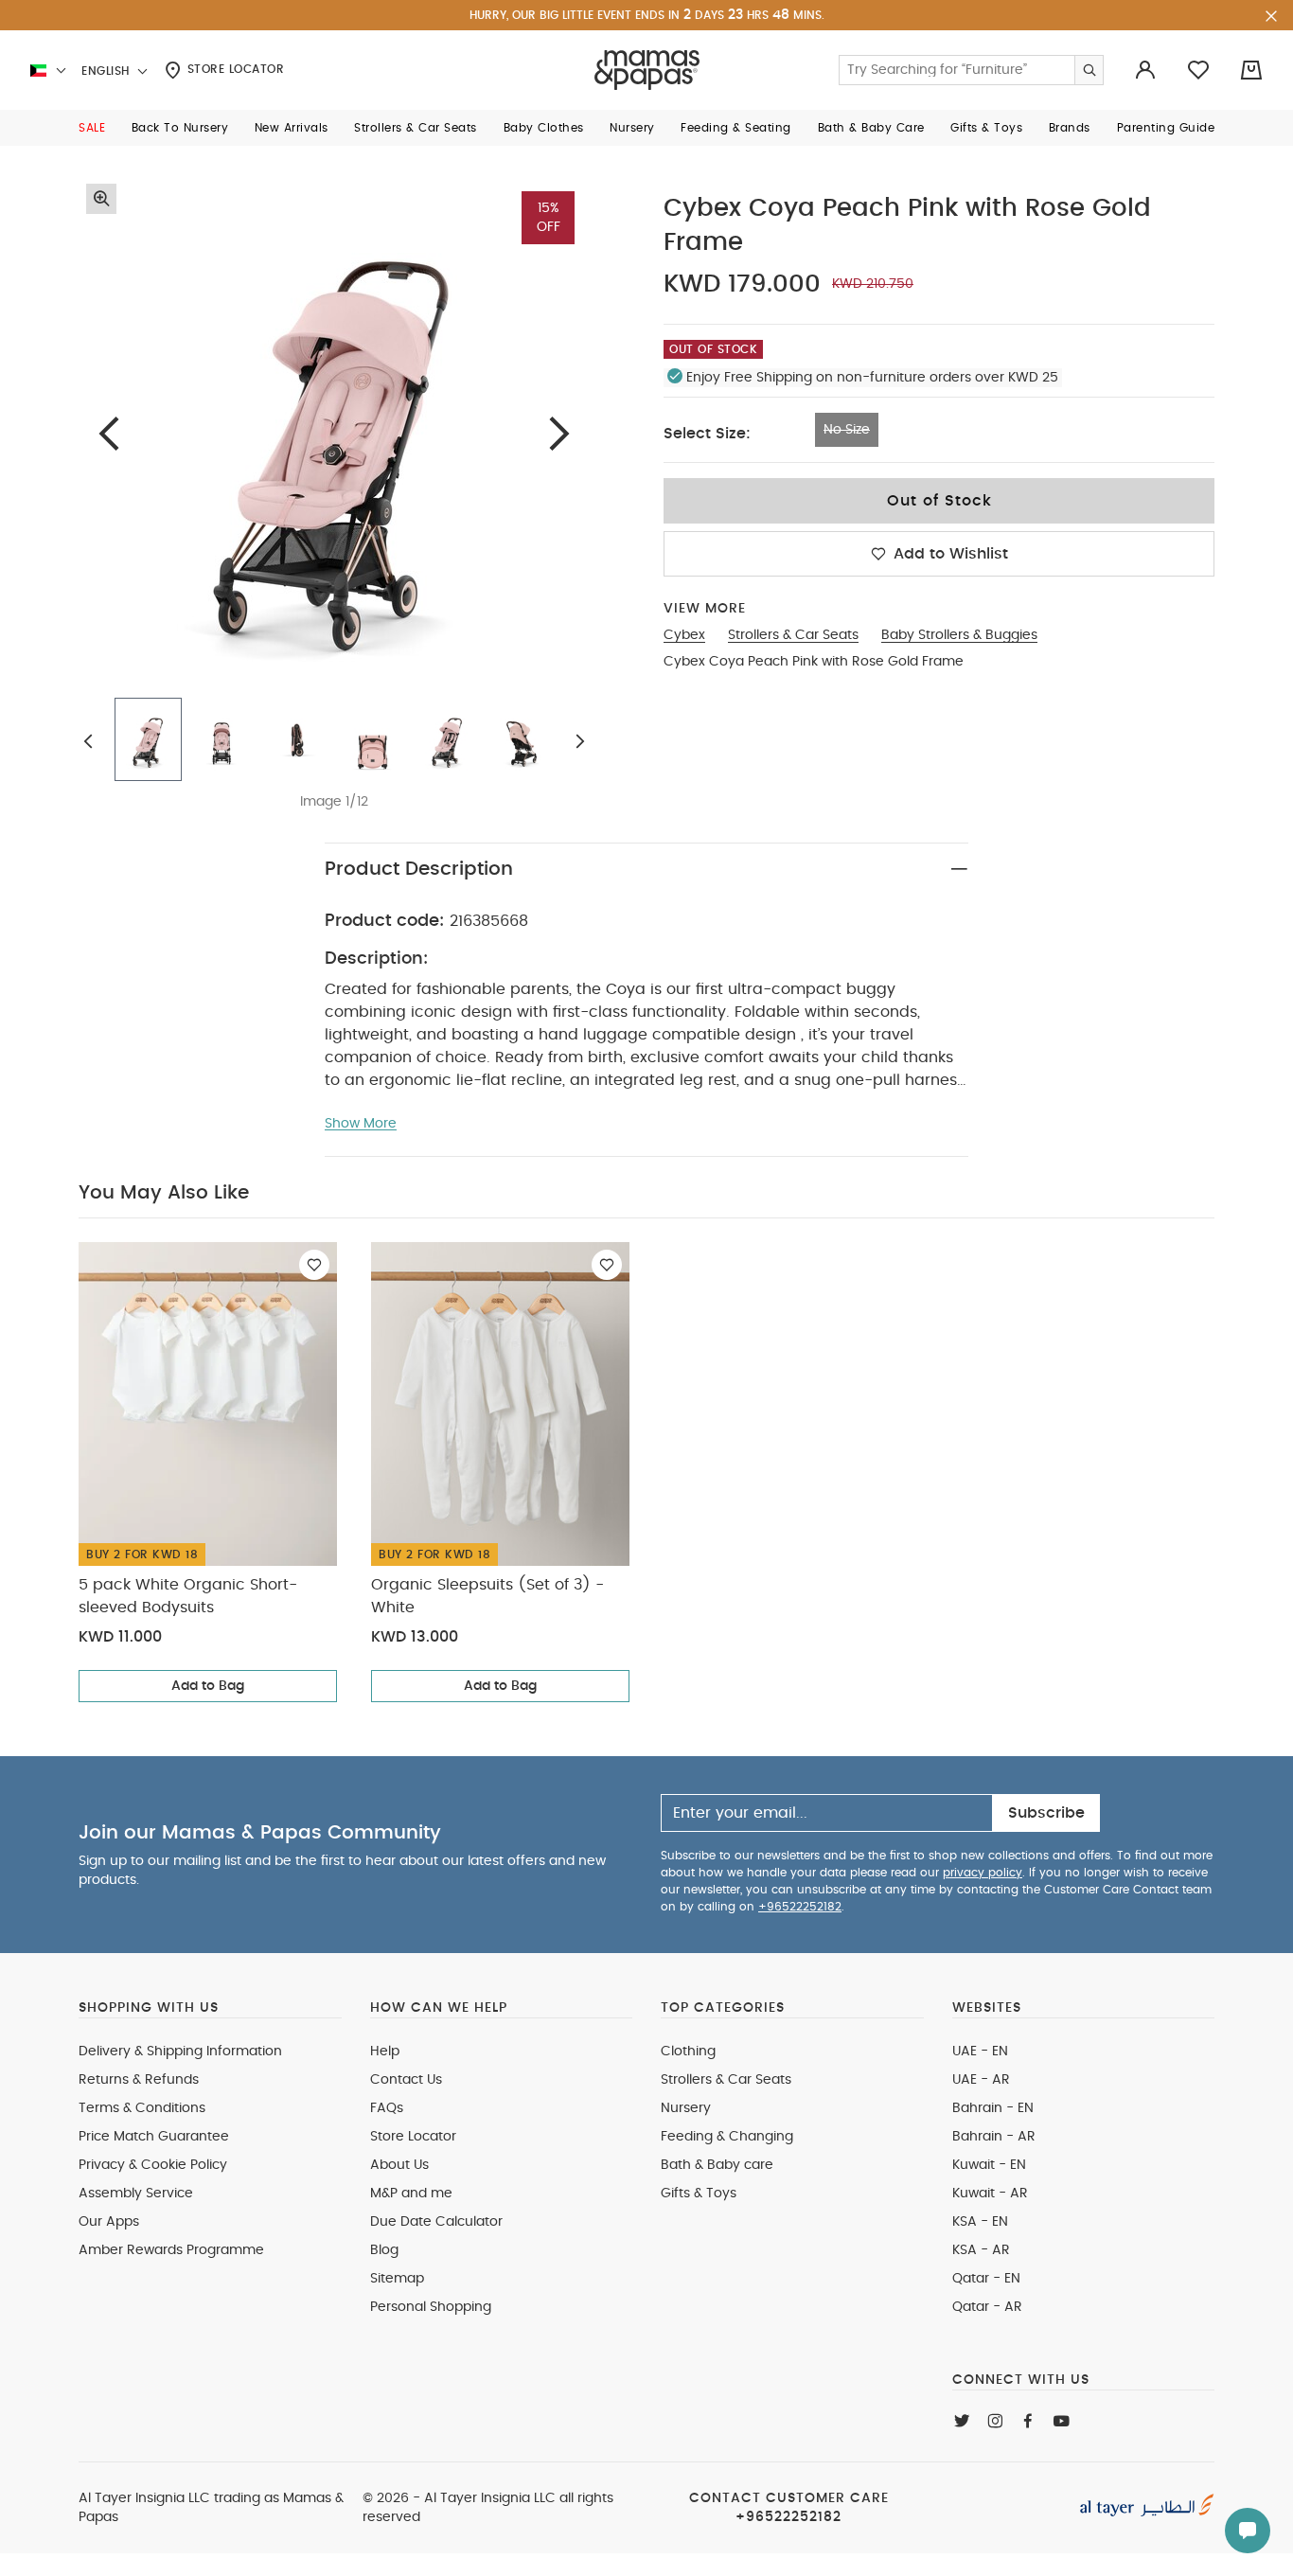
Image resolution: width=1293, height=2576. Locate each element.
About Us (399, 2165)
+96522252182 (800, 1907)
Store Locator (233, 69)
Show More (361, 1124)
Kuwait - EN (989, 2165)
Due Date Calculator (436, 2222)
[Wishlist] (314, 1265)
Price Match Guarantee (154, 2137)
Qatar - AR (987, 2307)
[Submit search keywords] (1089, 70)
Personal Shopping (431, 2307)
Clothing (688, 2052)
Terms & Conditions (142, 2108)
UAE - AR (981, 2080)
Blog (384, 2250)
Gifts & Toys (699, 2194)
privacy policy (983, 1873)
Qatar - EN (986, 2279)
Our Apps (109, 2222)
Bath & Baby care (717, 2165)
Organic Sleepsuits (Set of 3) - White (487, 1596)
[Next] (559, 433)
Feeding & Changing (727, 2137)
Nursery (686, 2108)
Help (385, 2052)
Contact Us (406, 2080)
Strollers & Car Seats (726, 2080)
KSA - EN (980, 2222)
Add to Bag (208, 1686)
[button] (92, 128)
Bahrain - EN (993, 2108)
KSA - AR (981, 2250)
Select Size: (707, 434)
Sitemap (397, 2279)
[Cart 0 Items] (1251, 70)
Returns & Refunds (139, 2080)
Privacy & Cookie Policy (153, 2165)
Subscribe (1046, 1813)
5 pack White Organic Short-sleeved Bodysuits (188, 1596)
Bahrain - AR (994, 2137)
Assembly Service (136, 2194)
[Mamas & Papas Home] (647, 70)
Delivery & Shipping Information (180, 2052)
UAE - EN (980, 2052)
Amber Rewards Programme (171, 2250)
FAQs (387, 2108)
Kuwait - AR (990, 2194)
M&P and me (411, 2194)
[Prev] (109, 433)
